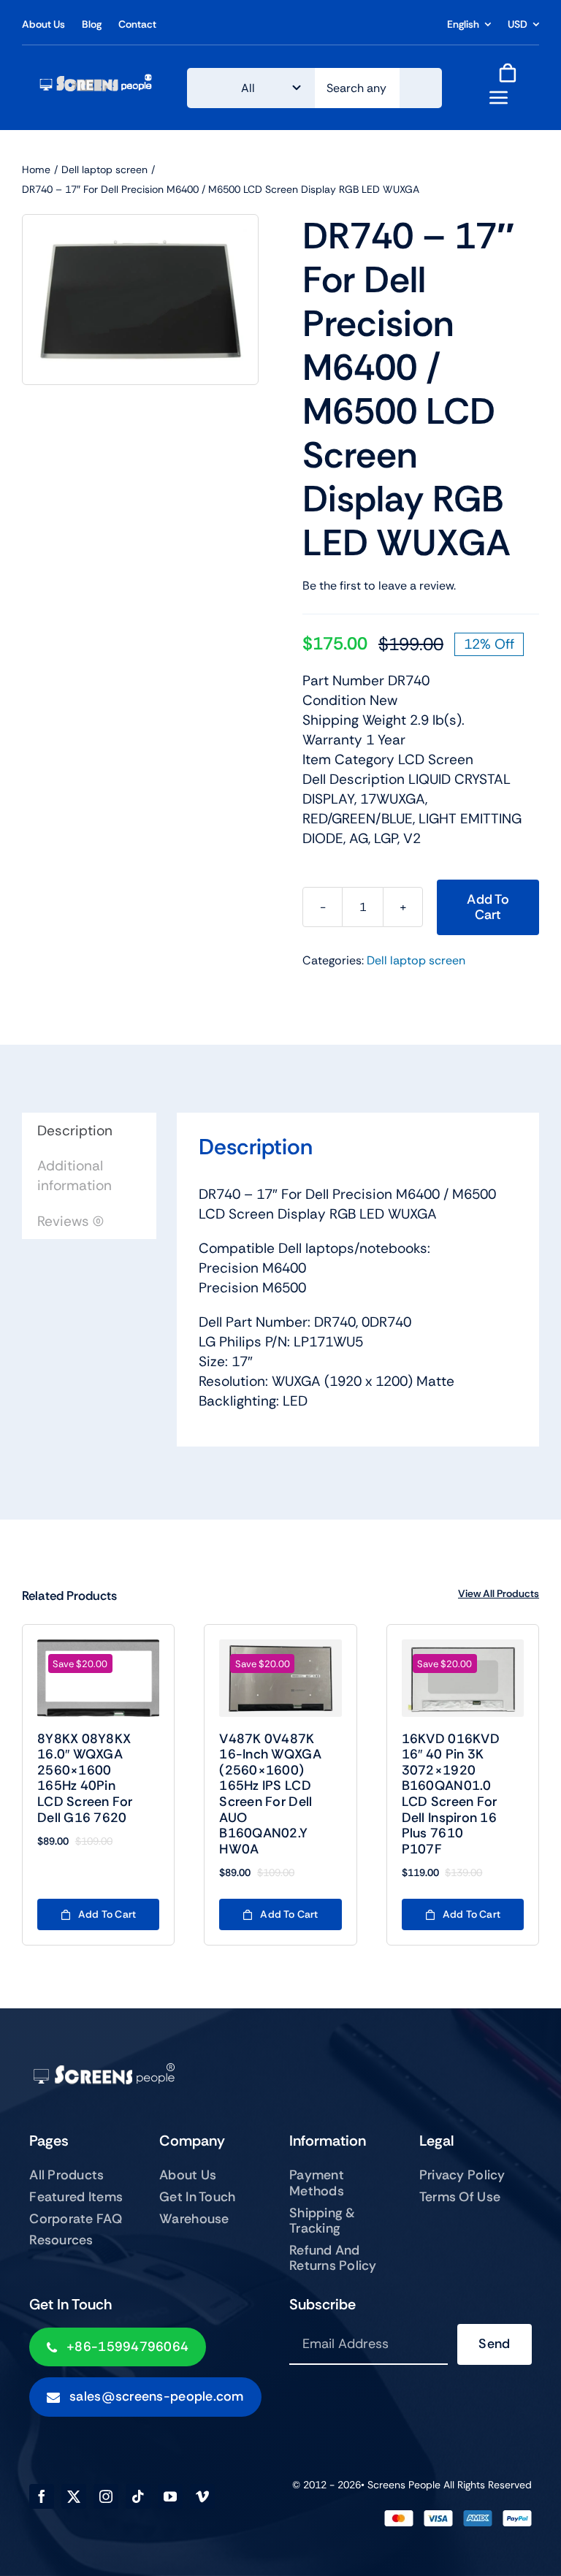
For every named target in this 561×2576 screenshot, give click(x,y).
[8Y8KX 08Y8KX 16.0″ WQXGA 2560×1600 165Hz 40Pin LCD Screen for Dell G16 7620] (98, 1678)
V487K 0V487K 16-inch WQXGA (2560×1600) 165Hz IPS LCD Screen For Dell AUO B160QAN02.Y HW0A (270, 1794)
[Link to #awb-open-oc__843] (499, 97)
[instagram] (106, 2496)
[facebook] (42, 2496)
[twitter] (74, 2496)
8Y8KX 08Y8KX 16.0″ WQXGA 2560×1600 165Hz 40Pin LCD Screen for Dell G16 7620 (85, 1778)
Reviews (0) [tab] (70, 1221)
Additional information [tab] (75, 1175)
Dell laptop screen (416, 960)
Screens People (404, 2485)
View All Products (499, 1593)
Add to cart (488, 907)
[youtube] (170, 2496)
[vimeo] (202, 2496)
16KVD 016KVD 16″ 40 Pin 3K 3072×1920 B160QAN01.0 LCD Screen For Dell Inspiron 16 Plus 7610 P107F (451, 1794)
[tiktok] (138, 2496)
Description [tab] (75, 1131)
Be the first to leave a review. (379, 586)
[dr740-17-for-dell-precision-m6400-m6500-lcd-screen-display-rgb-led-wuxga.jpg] (140, 300)
